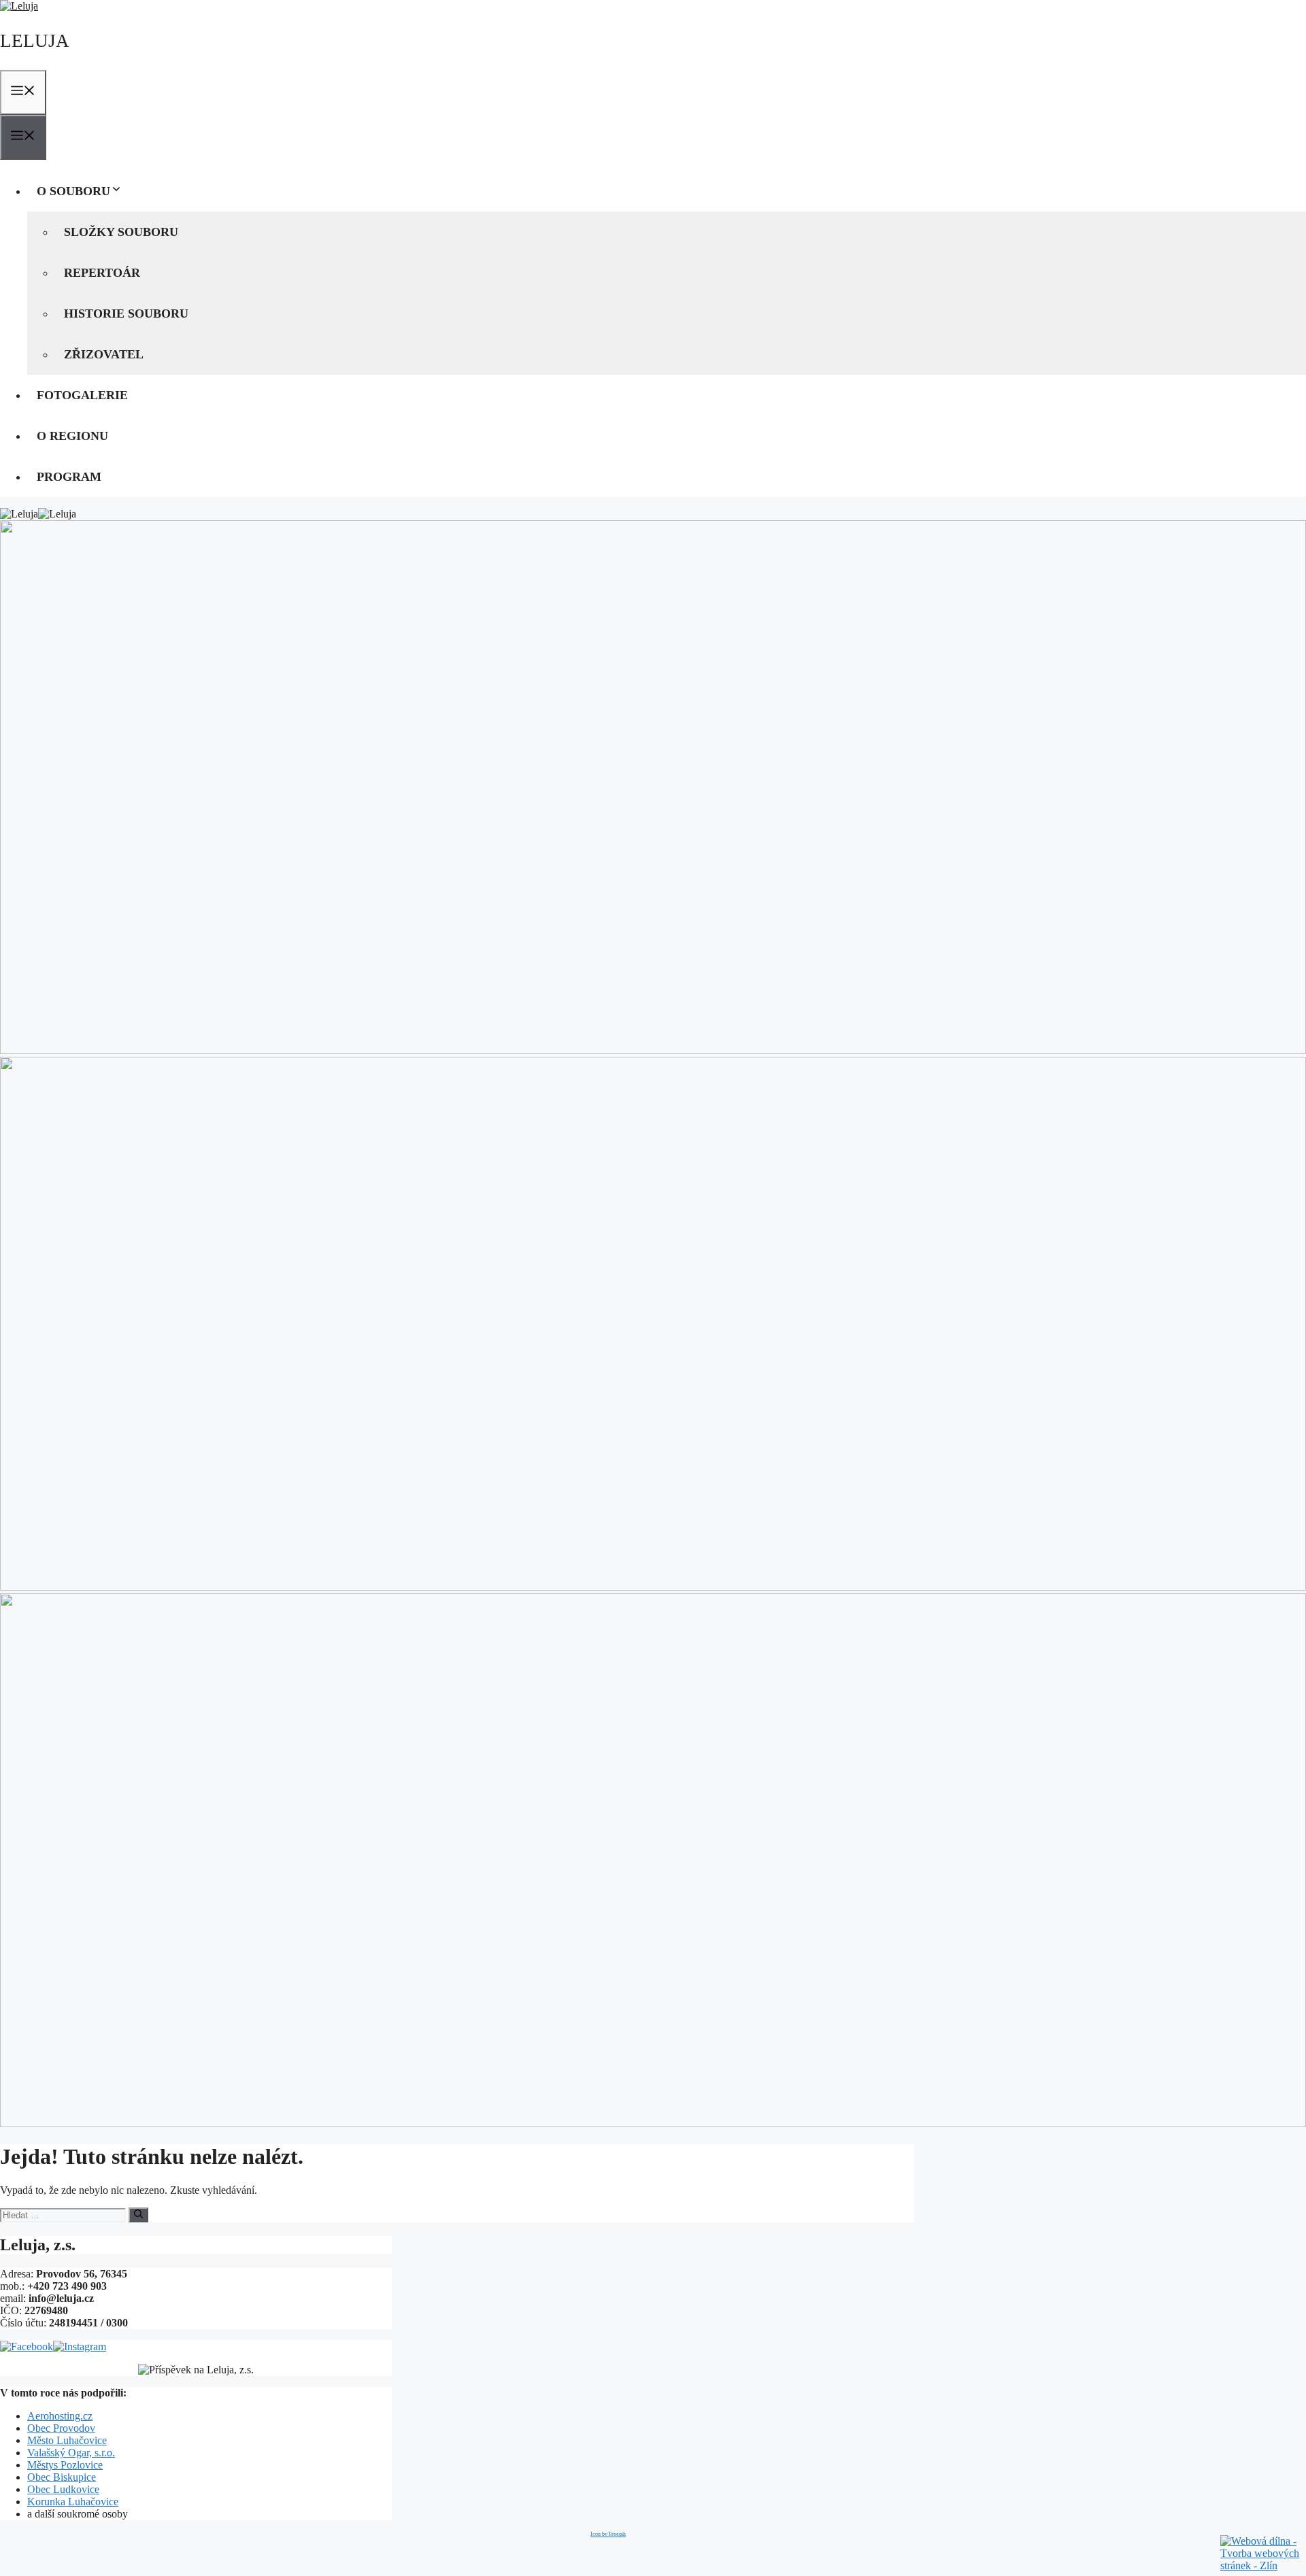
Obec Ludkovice (63, 2489)
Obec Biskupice (62, 2477)
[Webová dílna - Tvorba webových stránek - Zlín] (1261, 2565)
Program (69, 477)
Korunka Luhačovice (73, 2502)
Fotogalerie (82, 395)
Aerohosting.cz (60, 2416)
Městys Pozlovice (65, 2465)
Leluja (35, 41)
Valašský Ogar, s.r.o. (71, 2453)
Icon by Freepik (608, 2534)
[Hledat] (138, 2215)
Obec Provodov (61, 2428)
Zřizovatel (104, 354)
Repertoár (102, 273)
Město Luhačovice (67, 2440)
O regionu (72, 436)
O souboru (73, 191)
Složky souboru (121, 232)
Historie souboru (126, 313)
